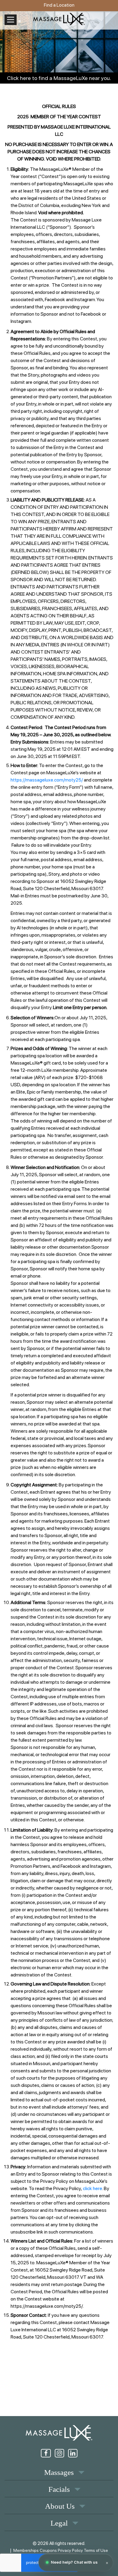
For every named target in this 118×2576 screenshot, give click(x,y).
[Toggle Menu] (11, 20)
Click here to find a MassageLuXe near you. (59, 78)
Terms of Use (96, 2550)
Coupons (48, 2550)
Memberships (26, 2550)
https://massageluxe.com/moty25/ (47, 780)
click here (93, 2188)
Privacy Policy (70, 2550)
